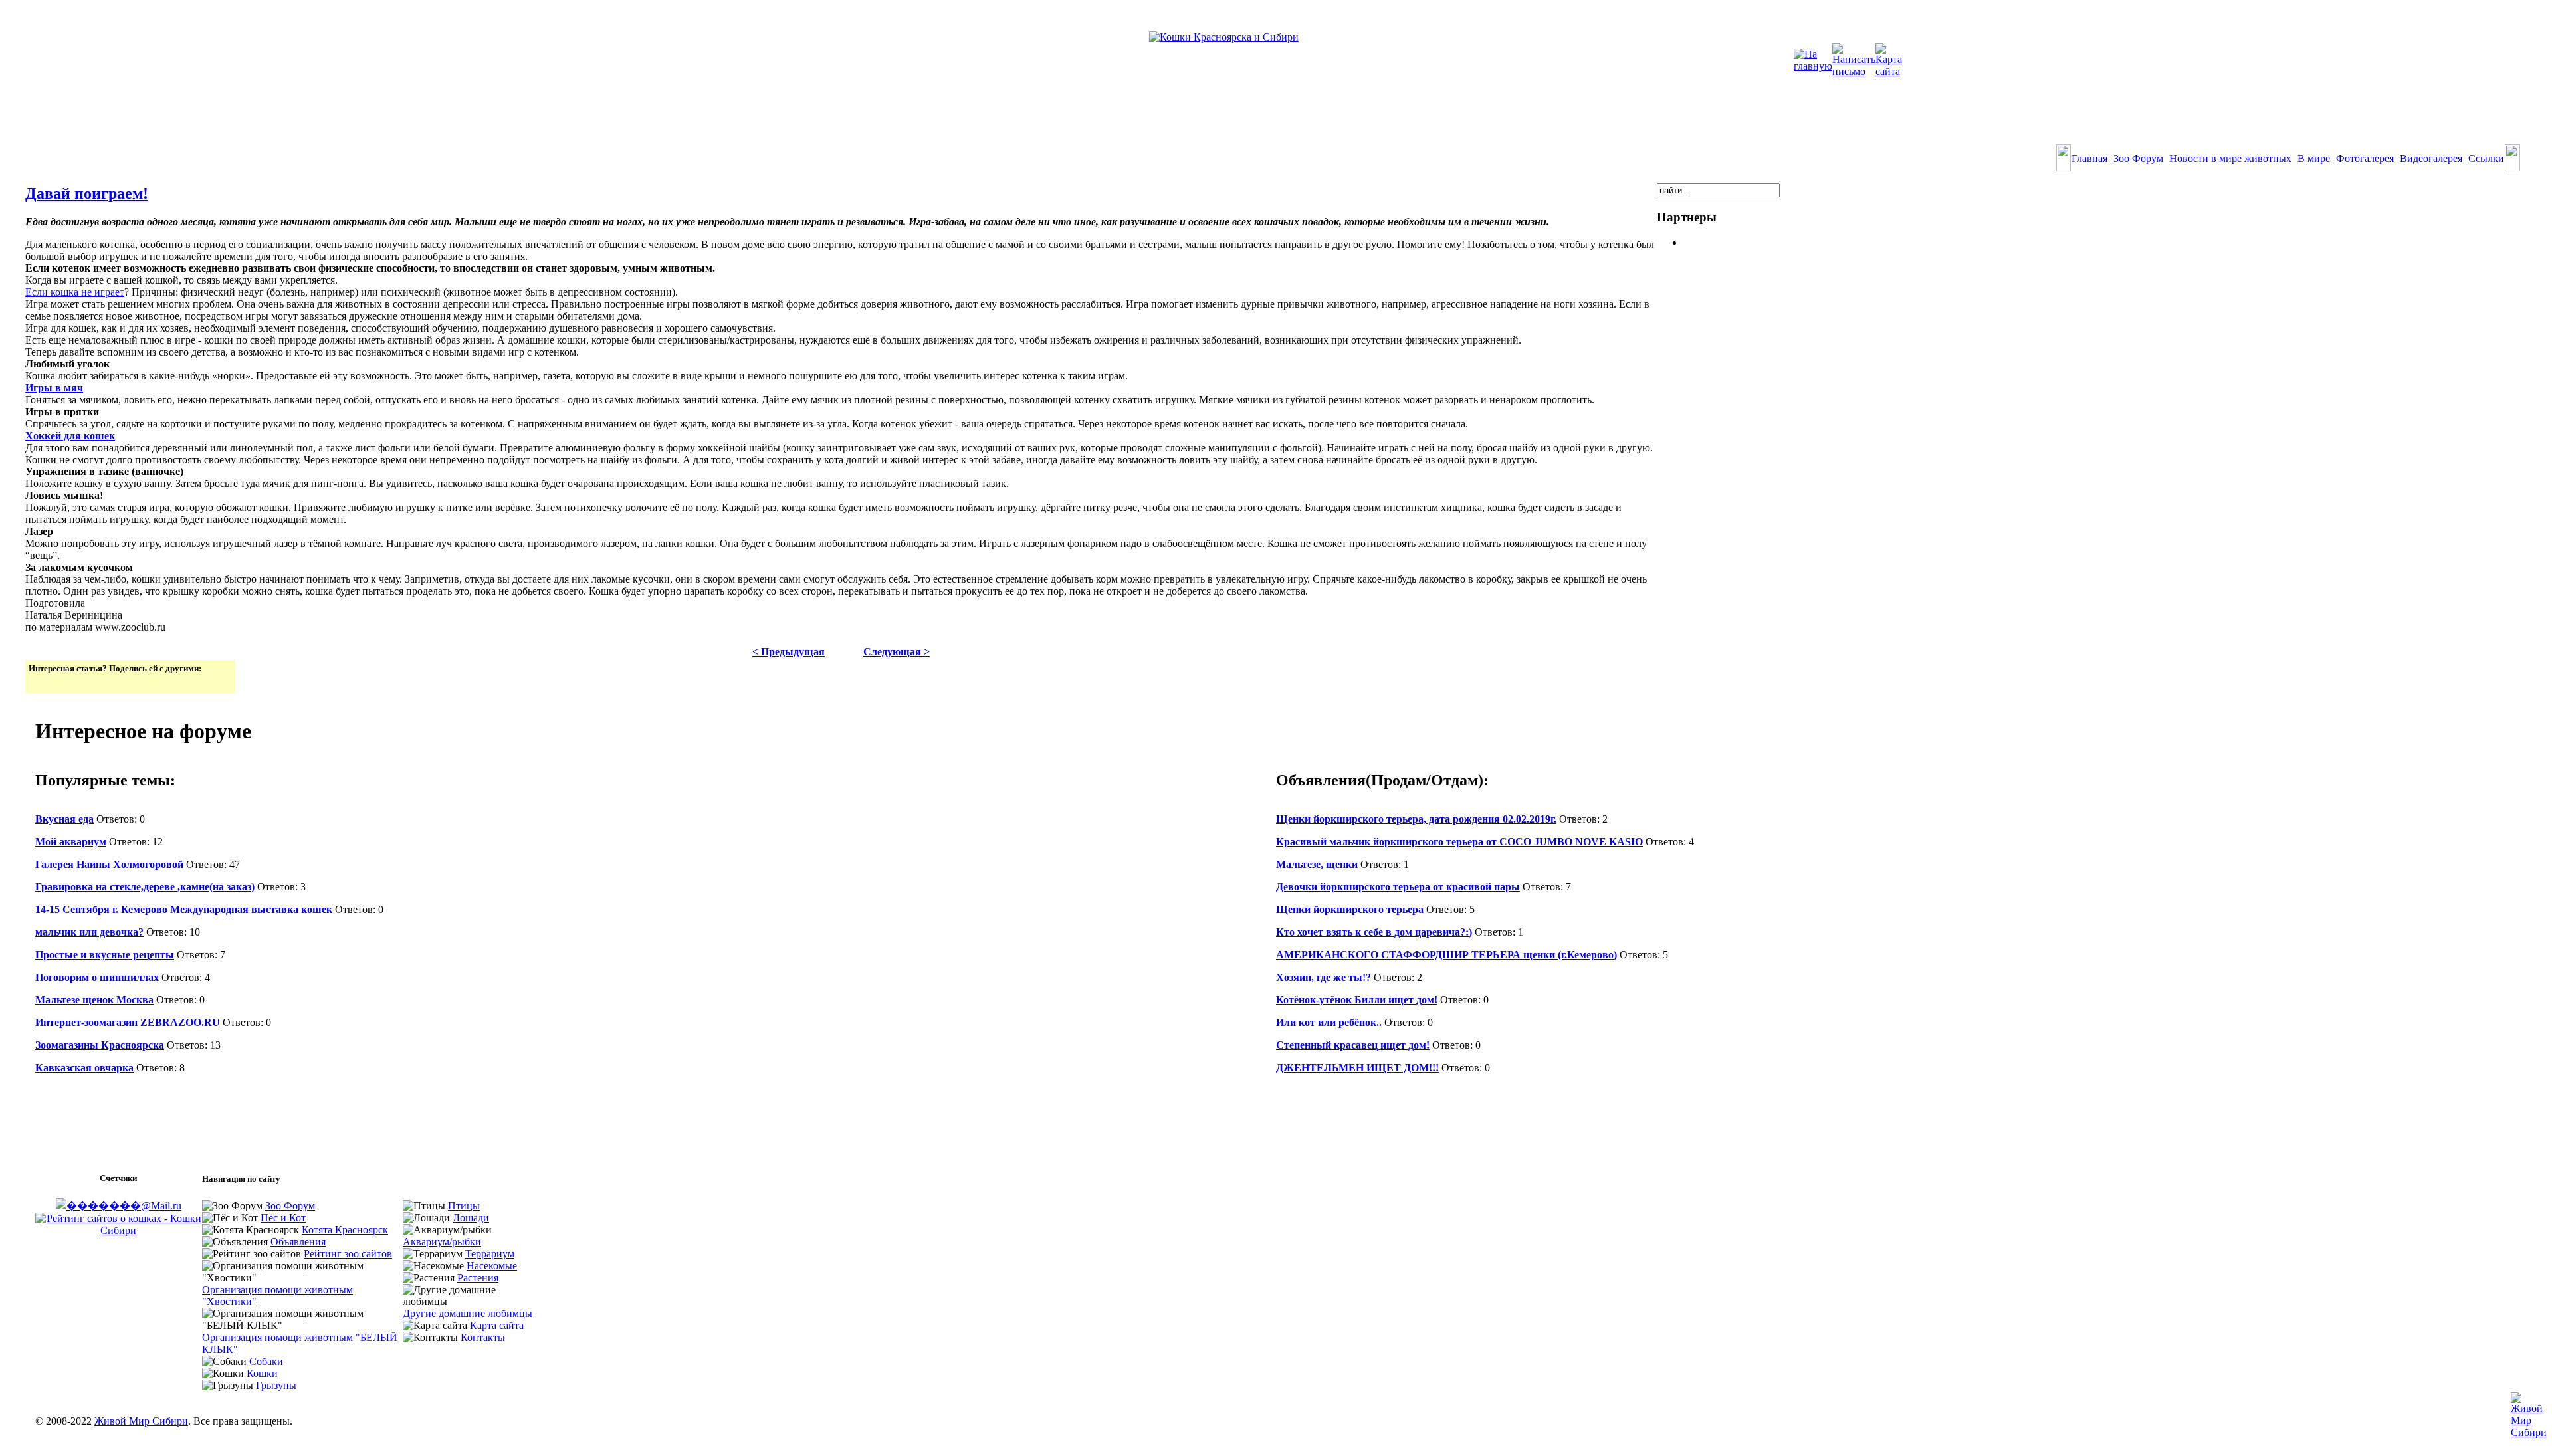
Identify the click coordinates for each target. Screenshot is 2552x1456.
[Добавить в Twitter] (40, 682)
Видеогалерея (2431, 158)
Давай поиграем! (87, 193)
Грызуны (276, 1385)
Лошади (471, 1218)
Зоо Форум (2138, 158)
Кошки (262, 1373)
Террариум (490, 1254)
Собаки (266, 1361)
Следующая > (897, 652)
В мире (2314, 158)
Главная (2089, 158)
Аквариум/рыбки (442, 1242)
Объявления (298, 1242)
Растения (478, 1278)
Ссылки (2486, 158)
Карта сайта (497, 1325)
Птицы (464, 1206)
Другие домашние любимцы (468, 1313)
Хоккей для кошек (70, 436)
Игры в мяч (54, 388)
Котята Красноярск (345, 1230)
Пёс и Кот (283, 1218)
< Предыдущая (789, 652)
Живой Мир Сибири (141, 1421)
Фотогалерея (2365, 158)
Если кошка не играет (75, 292)
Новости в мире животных (2230, 158)
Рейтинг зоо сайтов (348, 1254)
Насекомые (492, 1266)
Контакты (483, 1337)
